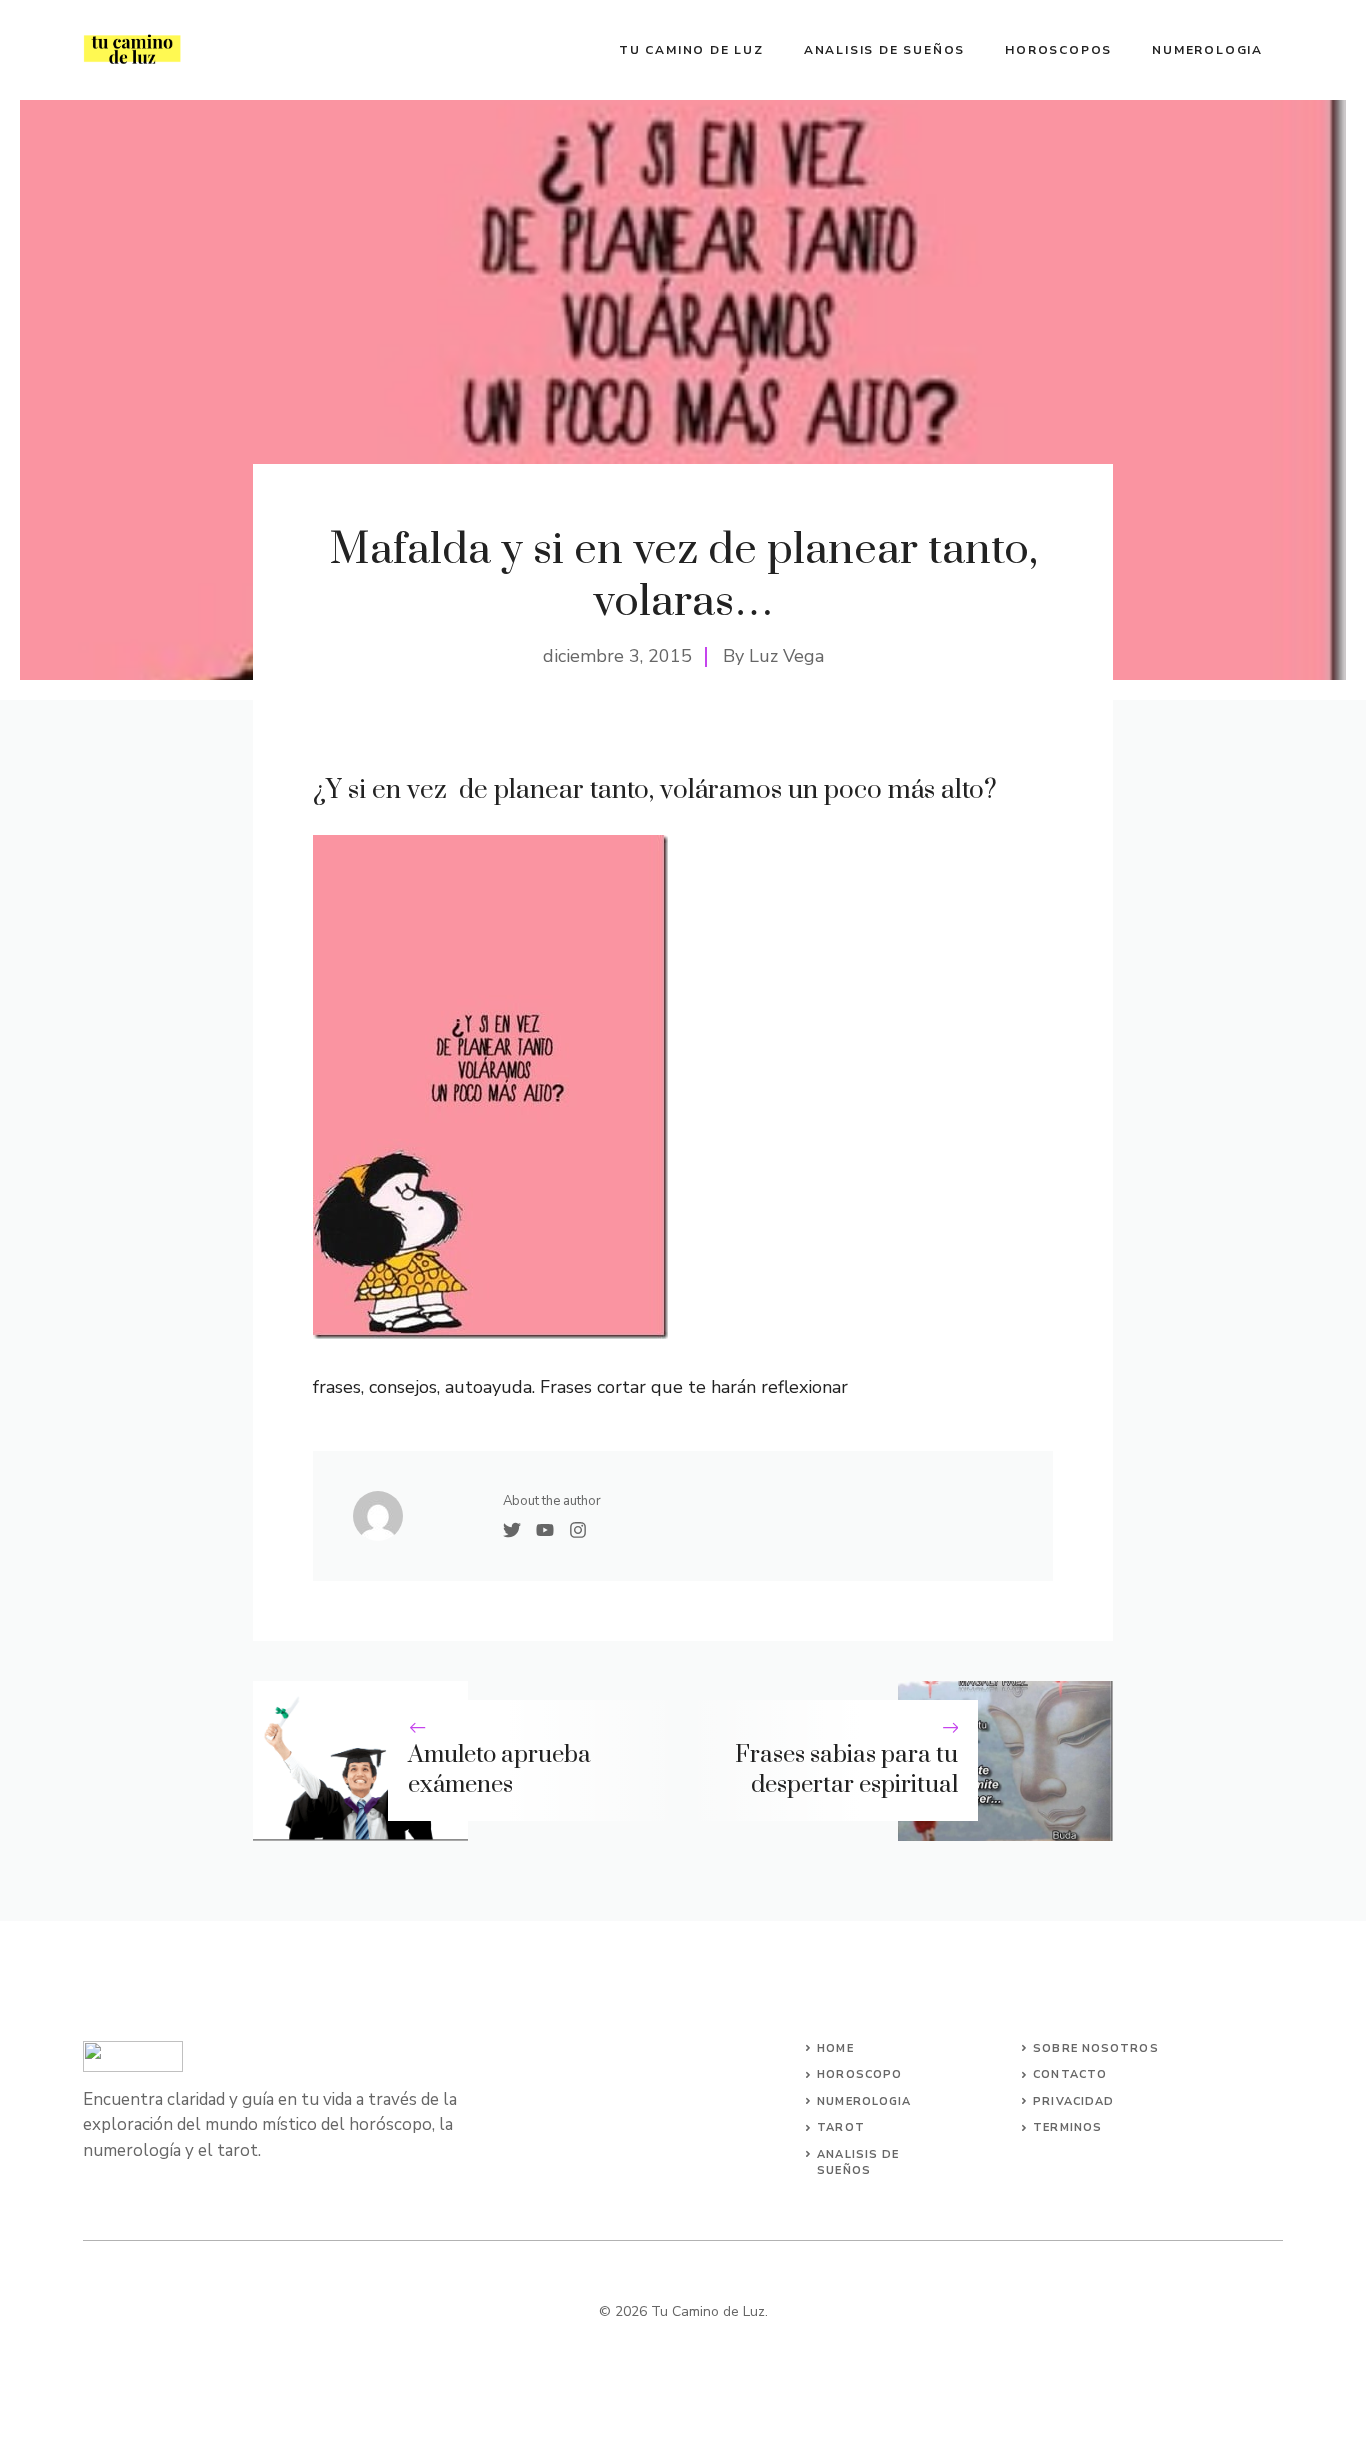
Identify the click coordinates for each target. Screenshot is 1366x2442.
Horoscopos (1058, 50)
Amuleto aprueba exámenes (499, 1770)
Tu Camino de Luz (691, 50)
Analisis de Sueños (884, 50)
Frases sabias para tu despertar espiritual (846, 1770)
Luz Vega (786, 656)
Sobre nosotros (1095, 2048)
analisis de (858, 2154)
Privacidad (1073, 2101)
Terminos (1067, 2127)
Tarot (841, 2127)
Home (835, 2048)
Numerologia (1207, 50)
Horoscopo (859, 2074)
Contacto (1070, 2074)
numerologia (864, 2101)
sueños (844, 2170)
